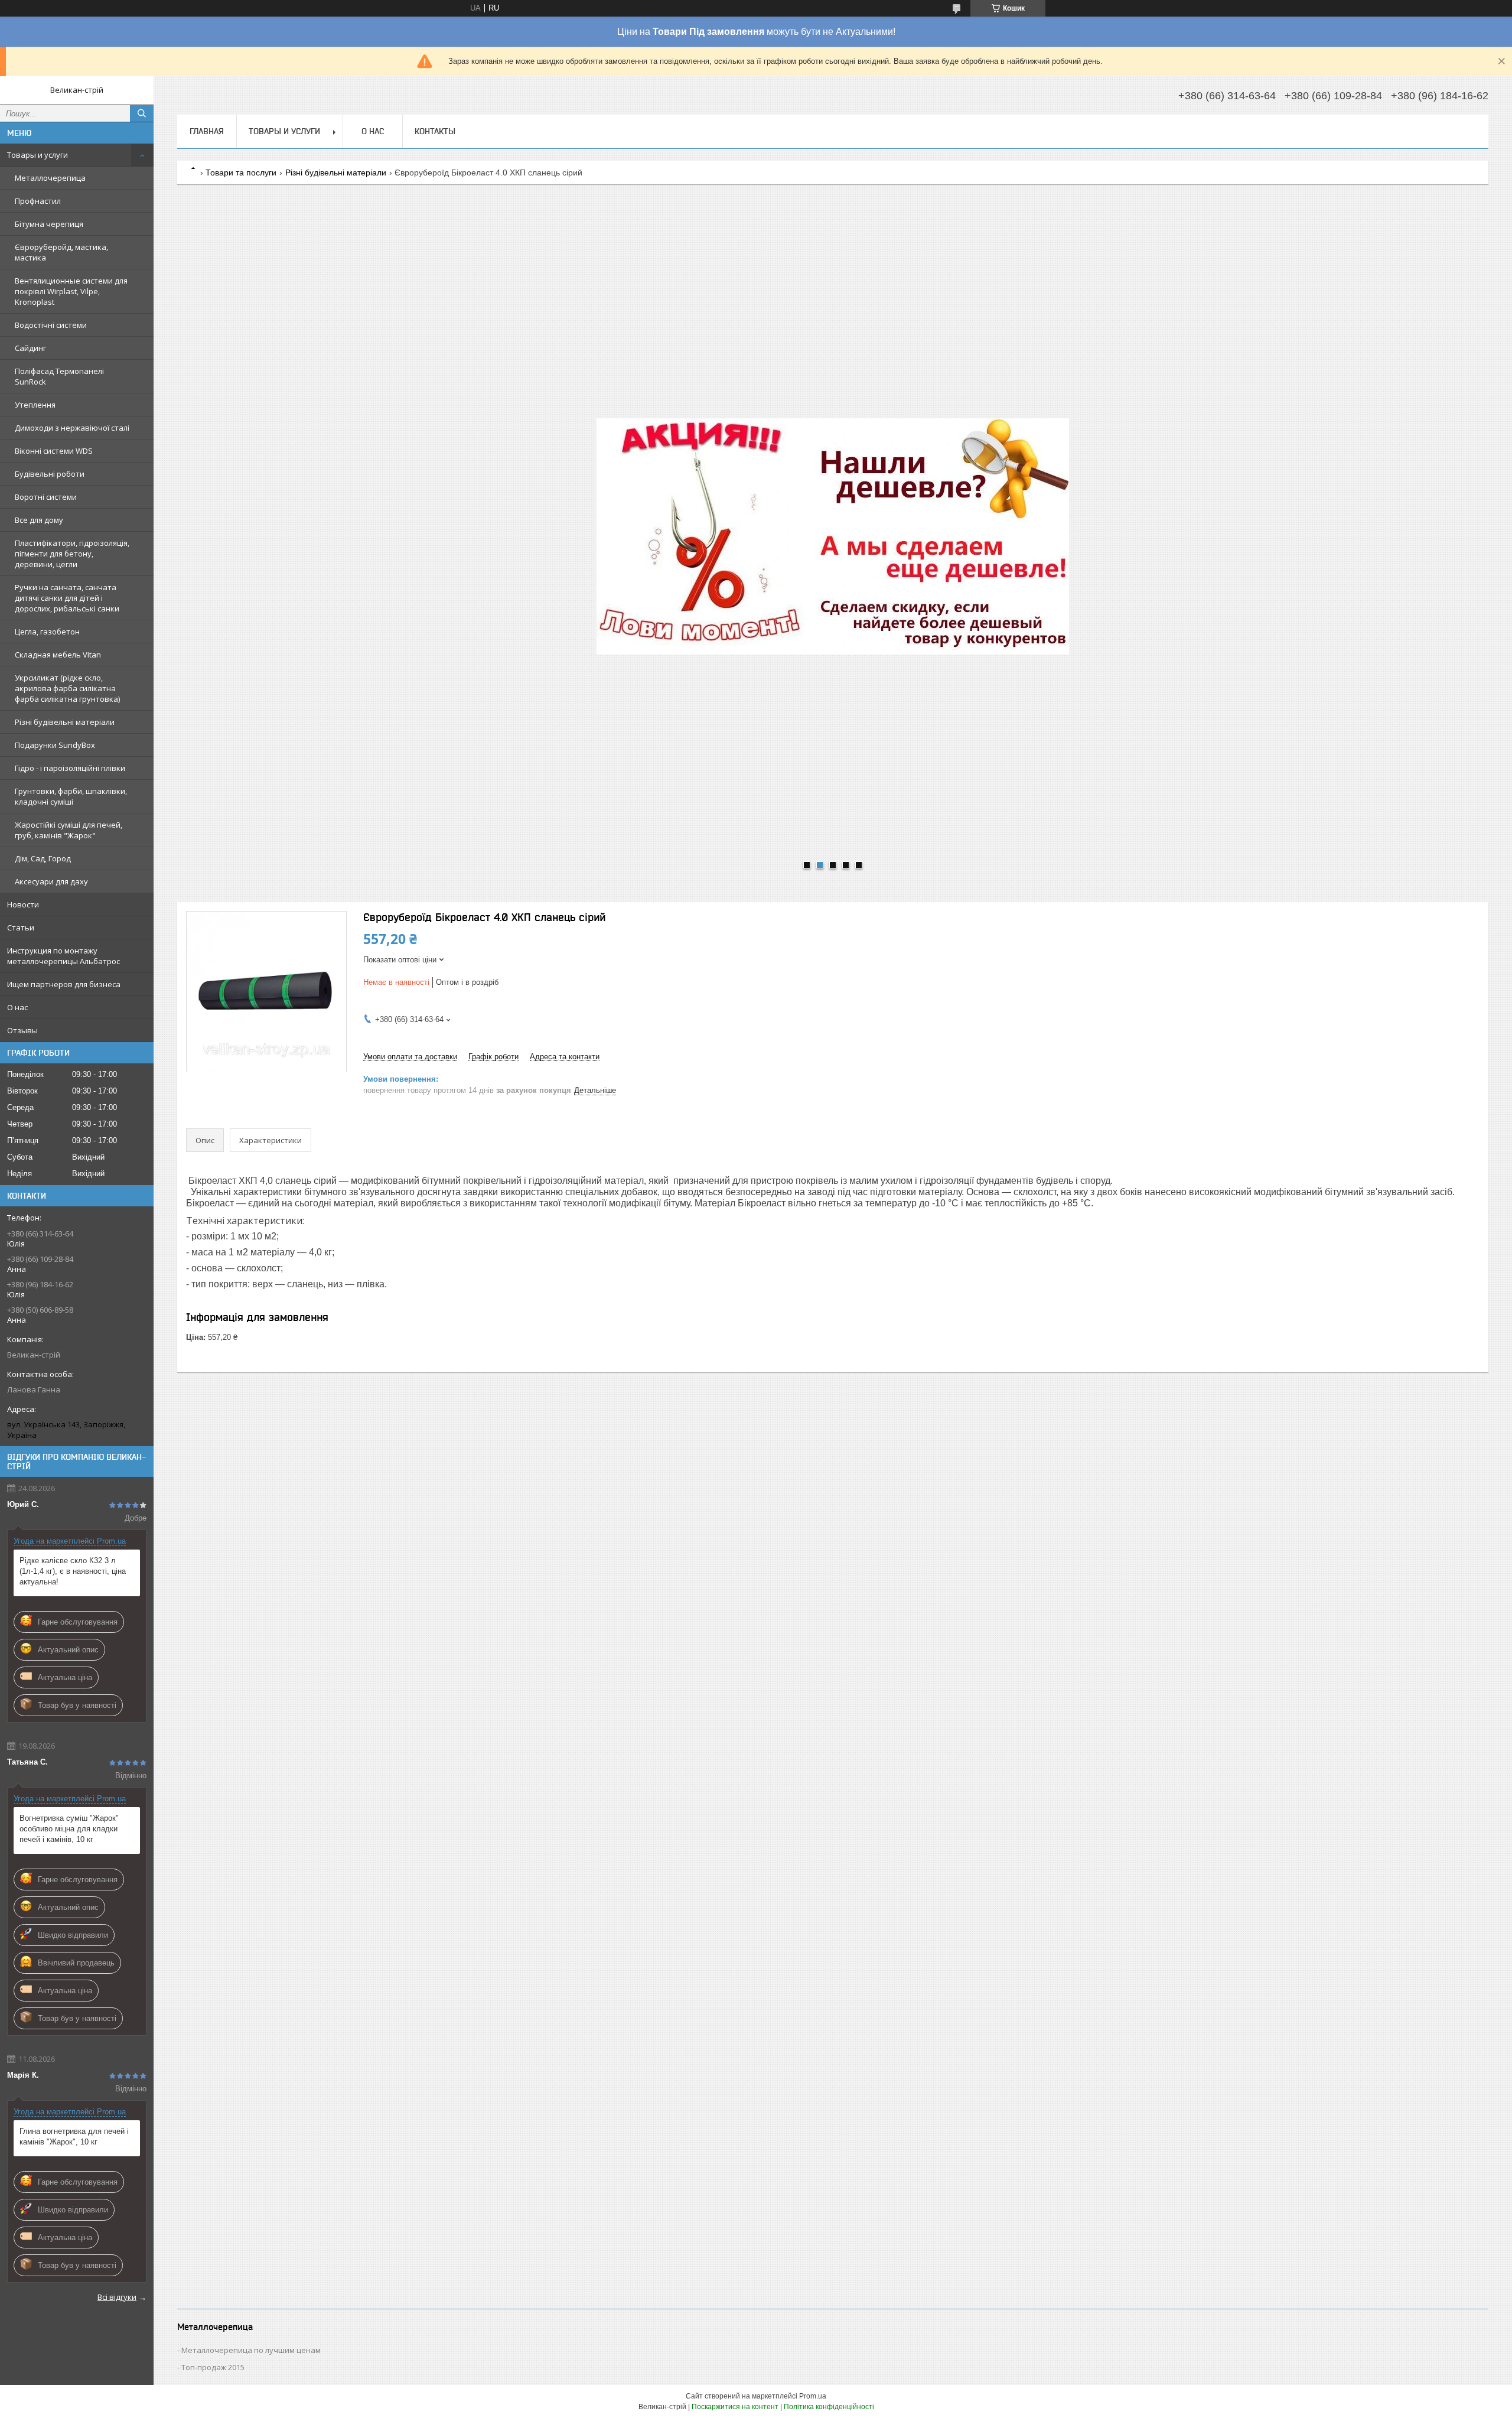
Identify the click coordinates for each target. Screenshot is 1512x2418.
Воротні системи (46, 497)
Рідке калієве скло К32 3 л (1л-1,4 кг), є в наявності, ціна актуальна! (73, 1571)
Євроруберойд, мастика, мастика (61, 252)
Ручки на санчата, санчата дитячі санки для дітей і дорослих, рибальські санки (67, 598)
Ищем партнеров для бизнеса (64, 984)
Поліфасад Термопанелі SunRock (59, 376)
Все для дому (39, 520)
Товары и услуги (38, 155)
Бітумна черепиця (49, 224)
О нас (17, 1007)
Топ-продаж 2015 (213, 2367)
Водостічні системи (51, 325)
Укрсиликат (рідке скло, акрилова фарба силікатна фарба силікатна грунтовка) (67, 688)
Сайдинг (30, 348)
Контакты (435, 131)
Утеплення (35, 405)
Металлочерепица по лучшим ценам (251, 2350)
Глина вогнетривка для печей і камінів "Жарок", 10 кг (74, 2137)
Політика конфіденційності (829, 2407)
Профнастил (38, 201)
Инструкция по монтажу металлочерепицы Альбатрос (63, 956)
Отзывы (22, 1030)
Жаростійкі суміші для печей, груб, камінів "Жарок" (69, 830)
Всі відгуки (117, 2297)
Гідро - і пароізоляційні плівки (70, 768)
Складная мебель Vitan (58, 655)
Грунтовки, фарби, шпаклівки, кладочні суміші (71, 796)
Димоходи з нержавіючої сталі (72, 428)
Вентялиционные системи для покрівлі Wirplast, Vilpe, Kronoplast (71, 291)
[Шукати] (142, 113)
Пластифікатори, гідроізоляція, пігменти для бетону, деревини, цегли (72, 554)
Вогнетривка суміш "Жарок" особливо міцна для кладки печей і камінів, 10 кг (69, 1829)
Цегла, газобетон (47, 632)
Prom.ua (813, 2396)
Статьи (21, 928)
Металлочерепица (50, 178)
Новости (23, 904)
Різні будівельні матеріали (65, 722)
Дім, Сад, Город (43, 858)
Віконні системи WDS (54, 451)
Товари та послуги (241, 173)
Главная (207, 131)
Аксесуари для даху (51, 881)
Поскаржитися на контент (735, 2407)
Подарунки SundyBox (55, 745)
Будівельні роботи (50, 474)
